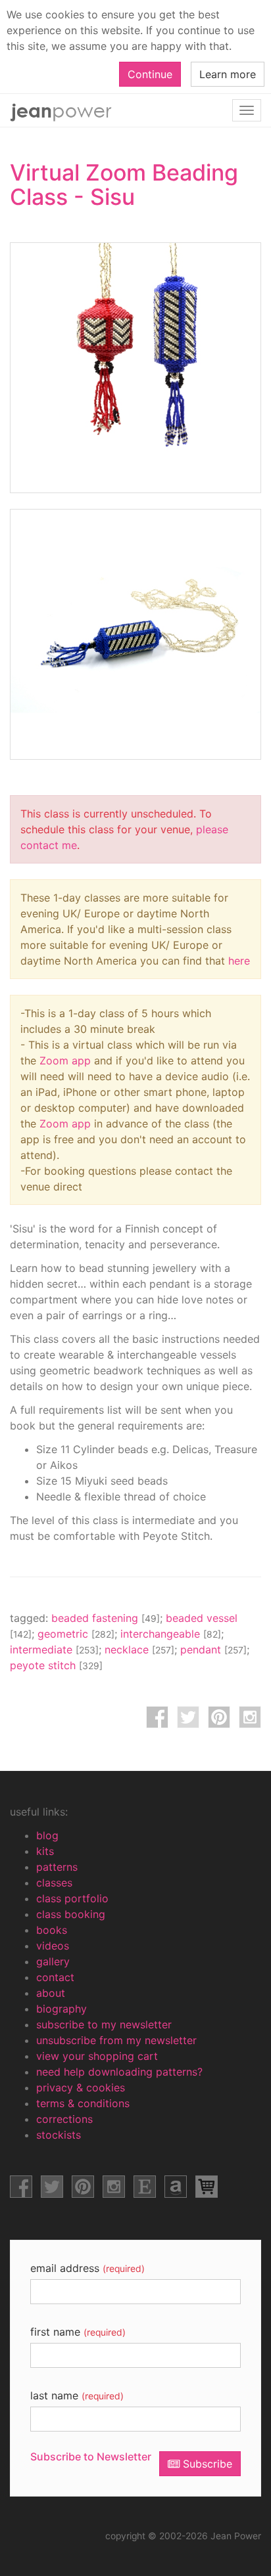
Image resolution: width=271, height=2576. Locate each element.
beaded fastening (106, 1618)
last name (77, 2395)
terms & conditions (83, 2103)
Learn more (228, 74)
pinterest (219, 1717)
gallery (53, 1961)
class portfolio (72, 1898)
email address (87, 2268)
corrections (64, 2119)
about (51, 1993)
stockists (59, 2135)
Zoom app (65, 1060)
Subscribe (206, 2464)
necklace (139, 1649)
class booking (71, 1914)
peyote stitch (56, 1665)
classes (54, 1883)
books (52, 1930)
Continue (150, 74)
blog (47, 1835)
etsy (145, 2187)
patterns (57, 1867)
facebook (157, 1717)
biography (62, 2009)
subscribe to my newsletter (104, 2024)
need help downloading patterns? (119, 2072)
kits (45, 1851)
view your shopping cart (97, 2056)
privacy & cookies (81, 2087)
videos (53, 1946)
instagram (250, 1717)
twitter (188, 1717)
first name (78, 2332)
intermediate (54, 1649)
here (239, 961)
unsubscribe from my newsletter (116, 2040)
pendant (213, 1649)
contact (55, 1977)
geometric (76, 1634)
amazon (176, 2187)
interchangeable (171, 1634)
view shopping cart (207, 2187)
